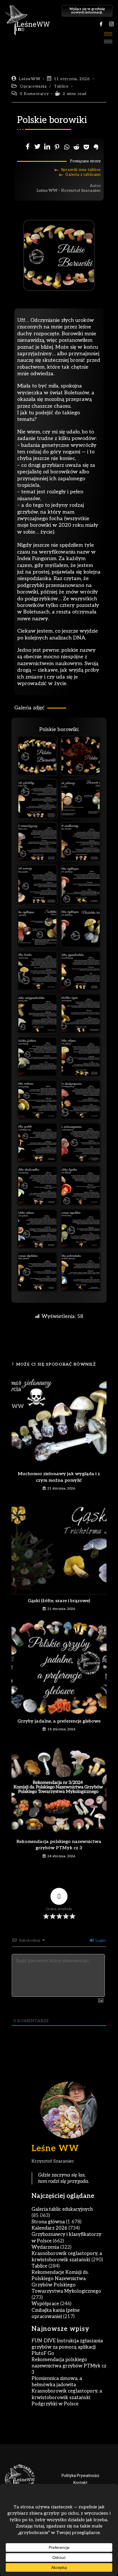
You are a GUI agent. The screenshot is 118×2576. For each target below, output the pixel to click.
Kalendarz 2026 (49, 2228)
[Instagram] (111, 24)
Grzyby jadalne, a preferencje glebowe (59, 1721)
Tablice (61, 86)
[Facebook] (101, 24)
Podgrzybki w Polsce (55, 2404)
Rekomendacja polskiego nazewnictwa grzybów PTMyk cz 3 (59, 1845)
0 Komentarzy (34, 94)
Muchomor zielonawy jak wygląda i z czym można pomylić (59, 1477)
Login (100, 1940)
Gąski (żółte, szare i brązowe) (59, 1601)
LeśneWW (30, 79)
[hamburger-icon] (108, 34)
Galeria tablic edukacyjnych (62, 2209)
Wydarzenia (45, 2247)
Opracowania (33, 86)
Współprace (45, 2304)
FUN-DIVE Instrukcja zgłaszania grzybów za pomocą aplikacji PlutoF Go (67, 2347)
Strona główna (48, 2222)
